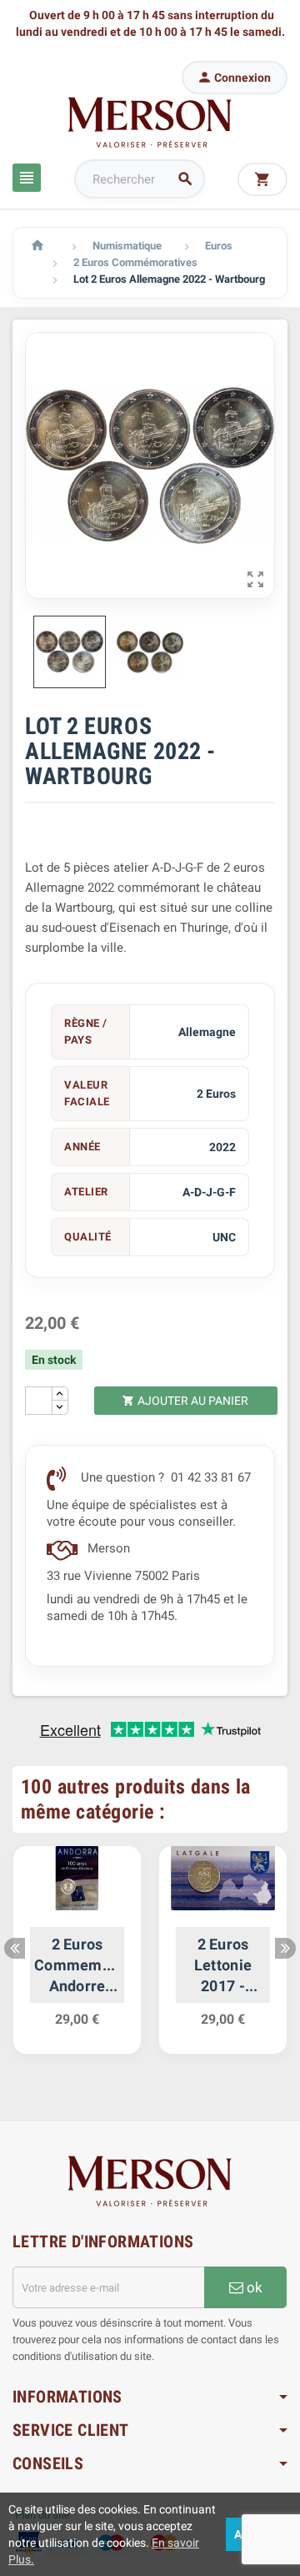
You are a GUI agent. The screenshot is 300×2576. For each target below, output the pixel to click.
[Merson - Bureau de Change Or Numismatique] (150, 122)
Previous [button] (15, 1948)
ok (253, 2287)
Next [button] (285, 1948)
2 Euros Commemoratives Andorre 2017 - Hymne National (77, 1966)
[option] (77, 1959)
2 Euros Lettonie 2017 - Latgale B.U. (223, 1966)
